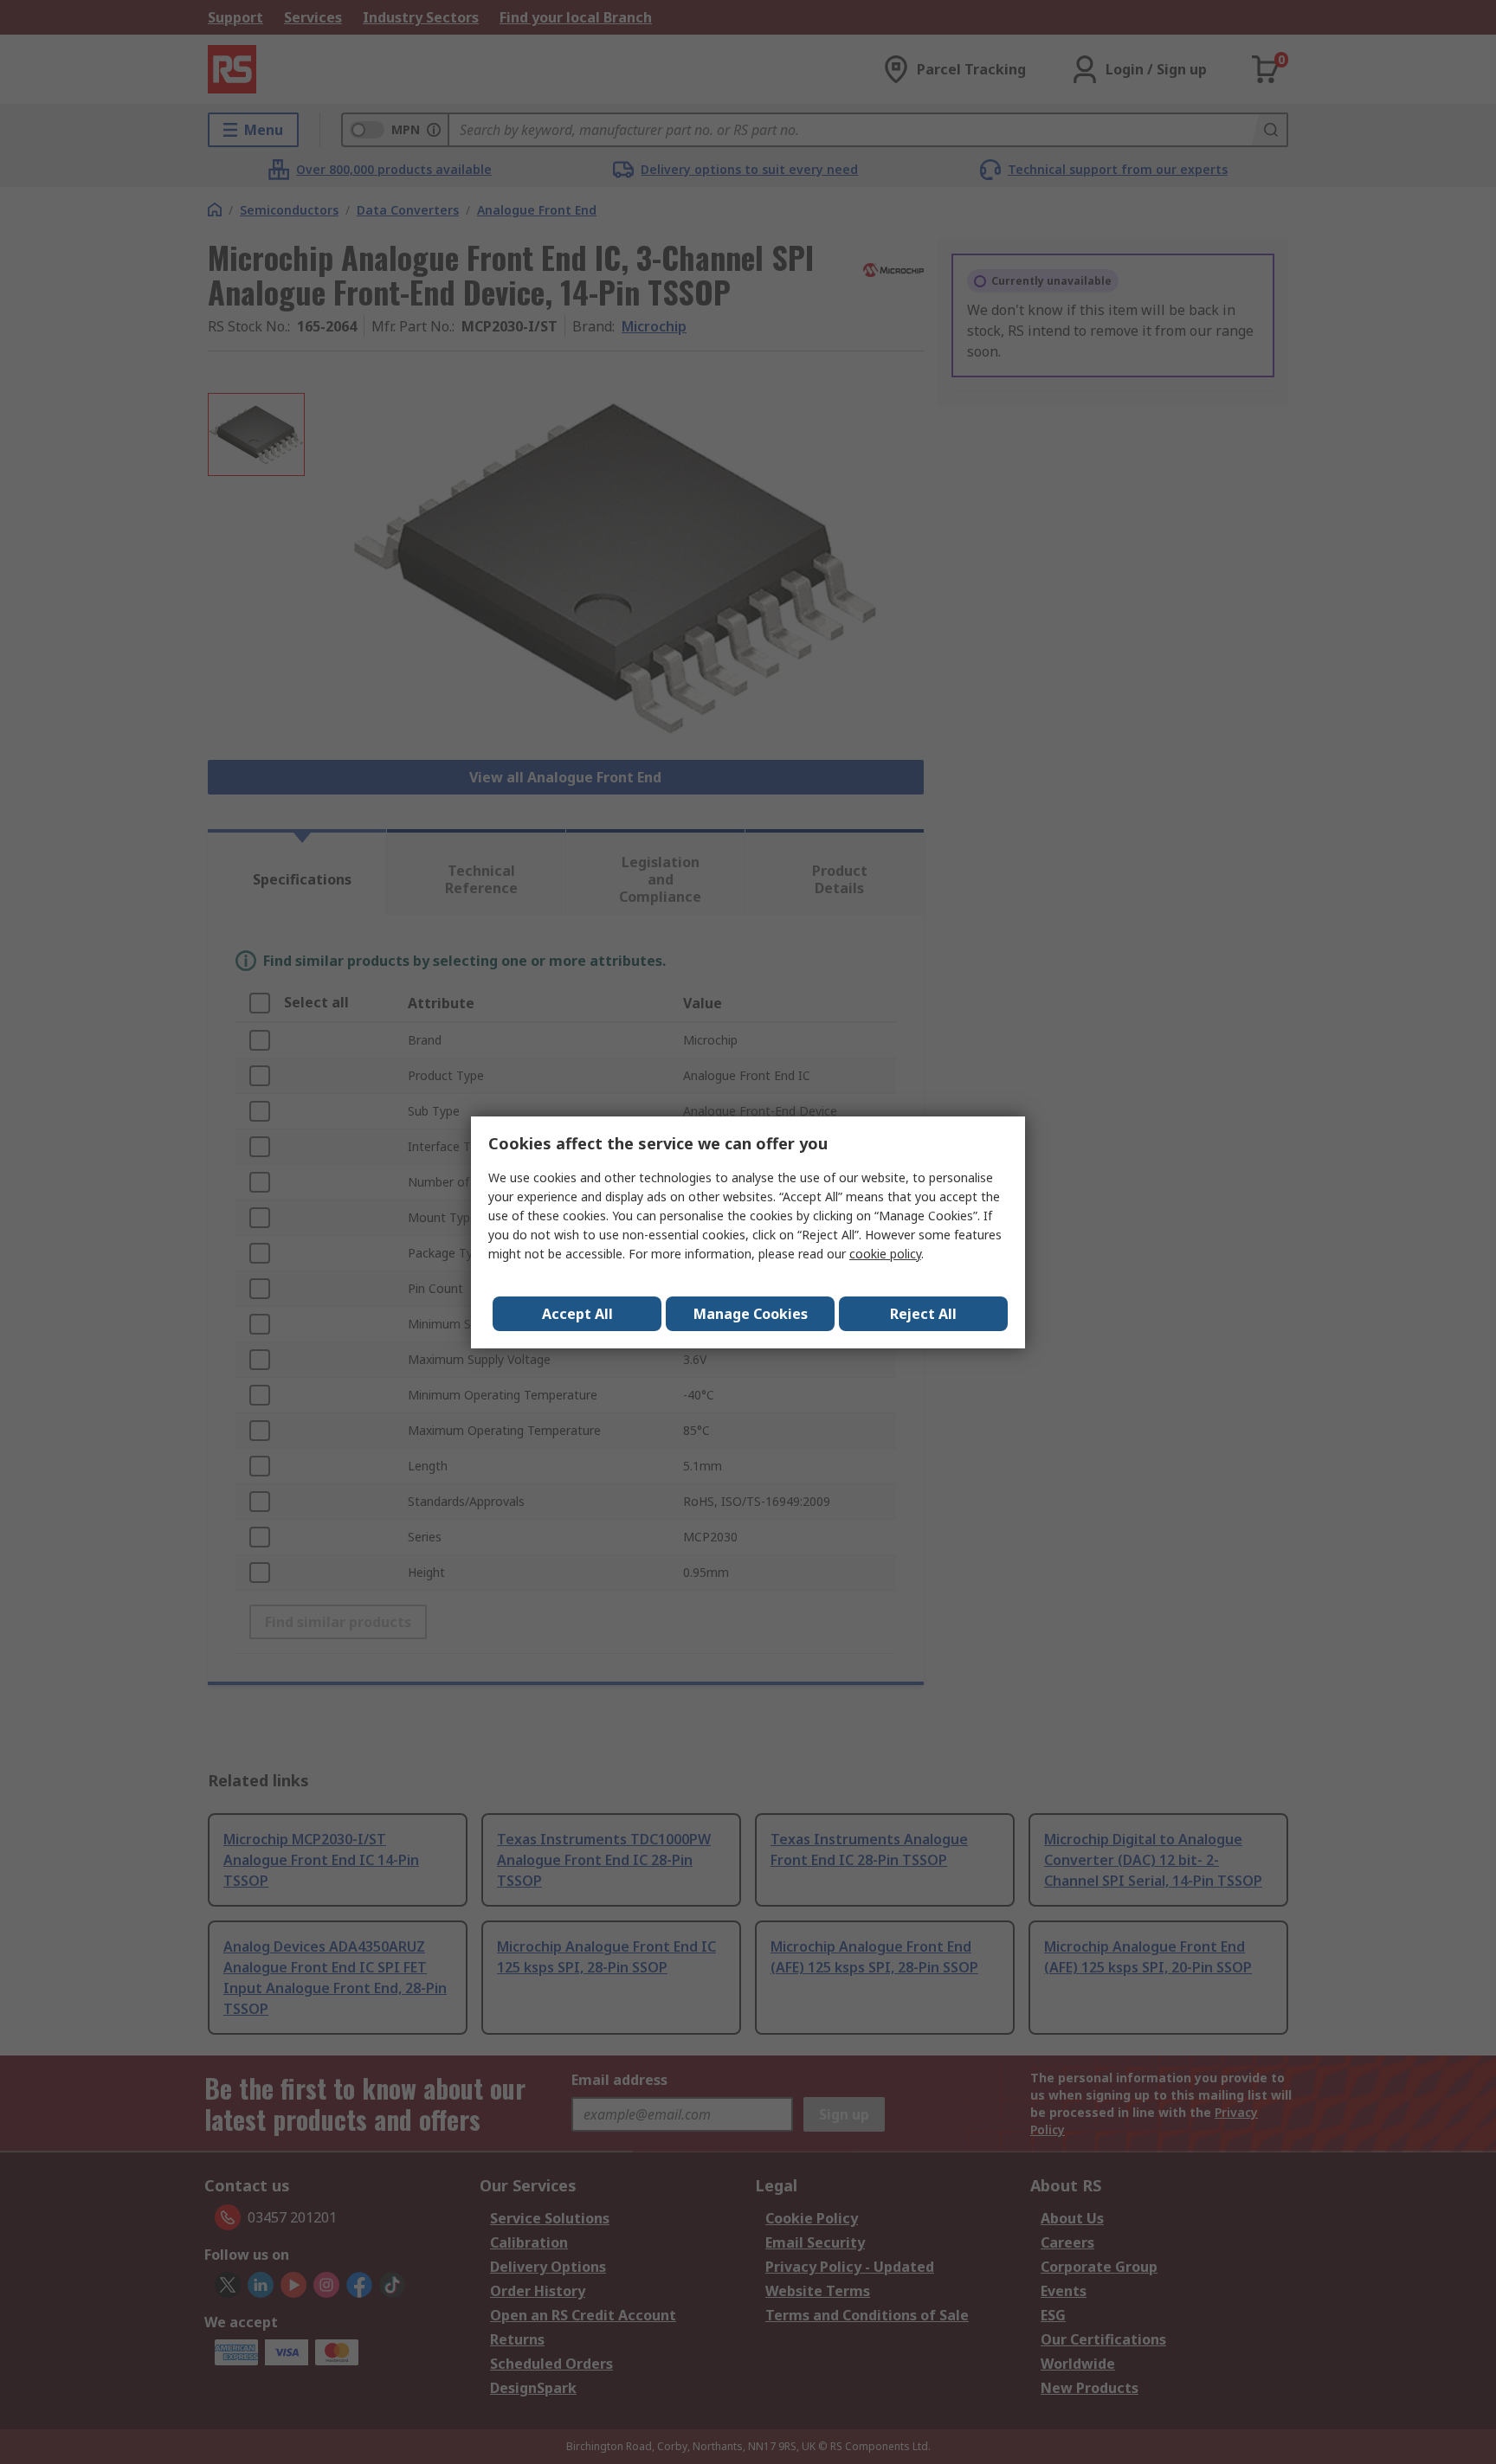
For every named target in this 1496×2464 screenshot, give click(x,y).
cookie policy (885, 1254)
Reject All (923, 1314)
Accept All (577, 1314)
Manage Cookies (751, 1314)
